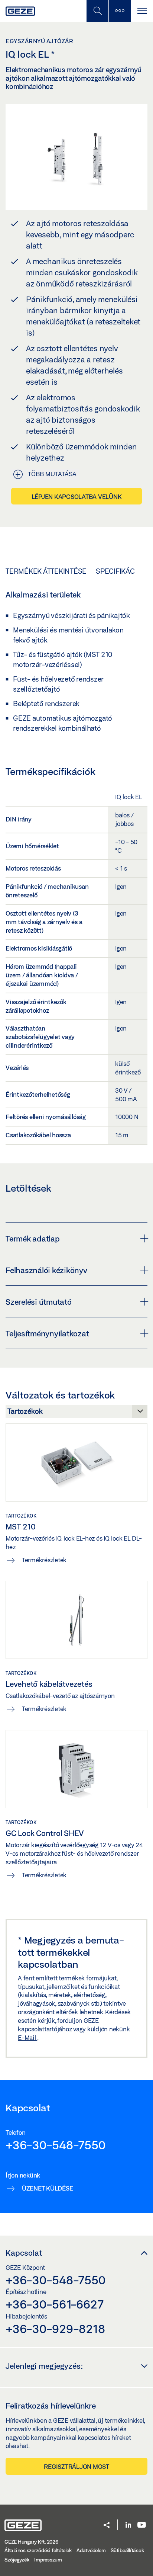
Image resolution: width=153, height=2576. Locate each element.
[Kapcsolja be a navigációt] (142, 11)
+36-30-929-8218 (55, 2329)
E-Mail (27, 2037)
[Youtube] (142, 2525)
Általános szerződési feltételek (38, 2550)
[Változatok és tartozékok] (76, 1413)
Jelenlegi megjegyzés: (44, 2366)
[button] (107, 2526)
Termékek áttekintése (46, 571)
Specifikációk (121, 571)
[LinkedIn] (128, 2525)
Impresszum (48, 2560)
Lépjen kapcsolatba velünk (77, 496)
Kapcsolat (24, 2253)
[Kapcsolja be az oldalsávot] (120, 11)
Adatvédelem (91, 2550)
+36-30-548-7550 (55, 2145)
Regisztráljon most (76, 2466)
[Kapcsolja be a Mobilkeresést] (97, 11)
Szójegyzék (17, 2560)
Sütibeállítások (127, 2550)
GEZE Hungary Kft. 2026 (31, 2542)
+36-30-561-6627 (54, 2304)
